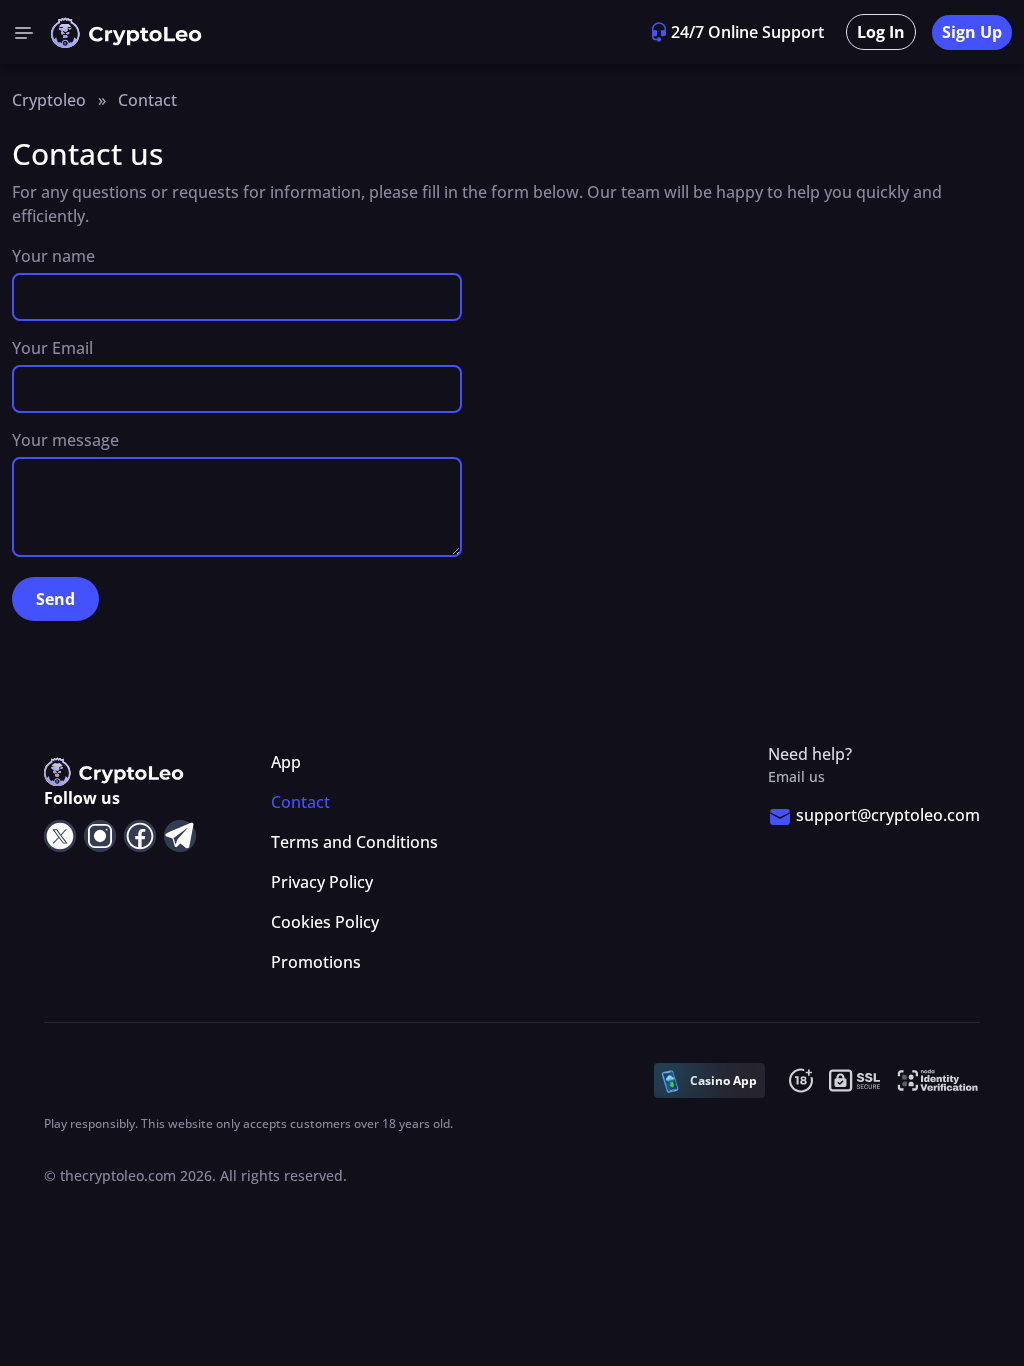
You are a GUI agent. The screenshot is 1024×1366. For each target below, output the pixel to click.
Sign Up (972, 32)
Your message (65, 440)
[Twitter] (60, 836)
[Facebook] (140, 836)
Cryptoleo (49, 100)
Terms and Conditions (354, 842)
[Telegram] (180, 836)
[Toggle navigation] (24, 32)
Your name (53, 256)
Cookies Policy (325, 922)
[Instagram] (100, 836)
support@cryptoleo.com (888, 815)
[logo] (126, 32)
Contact (300, 802)
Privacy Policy (322, 882)
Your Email (52, 348)
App (286, 762)
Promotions (316, 962)
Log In (881, 32)
